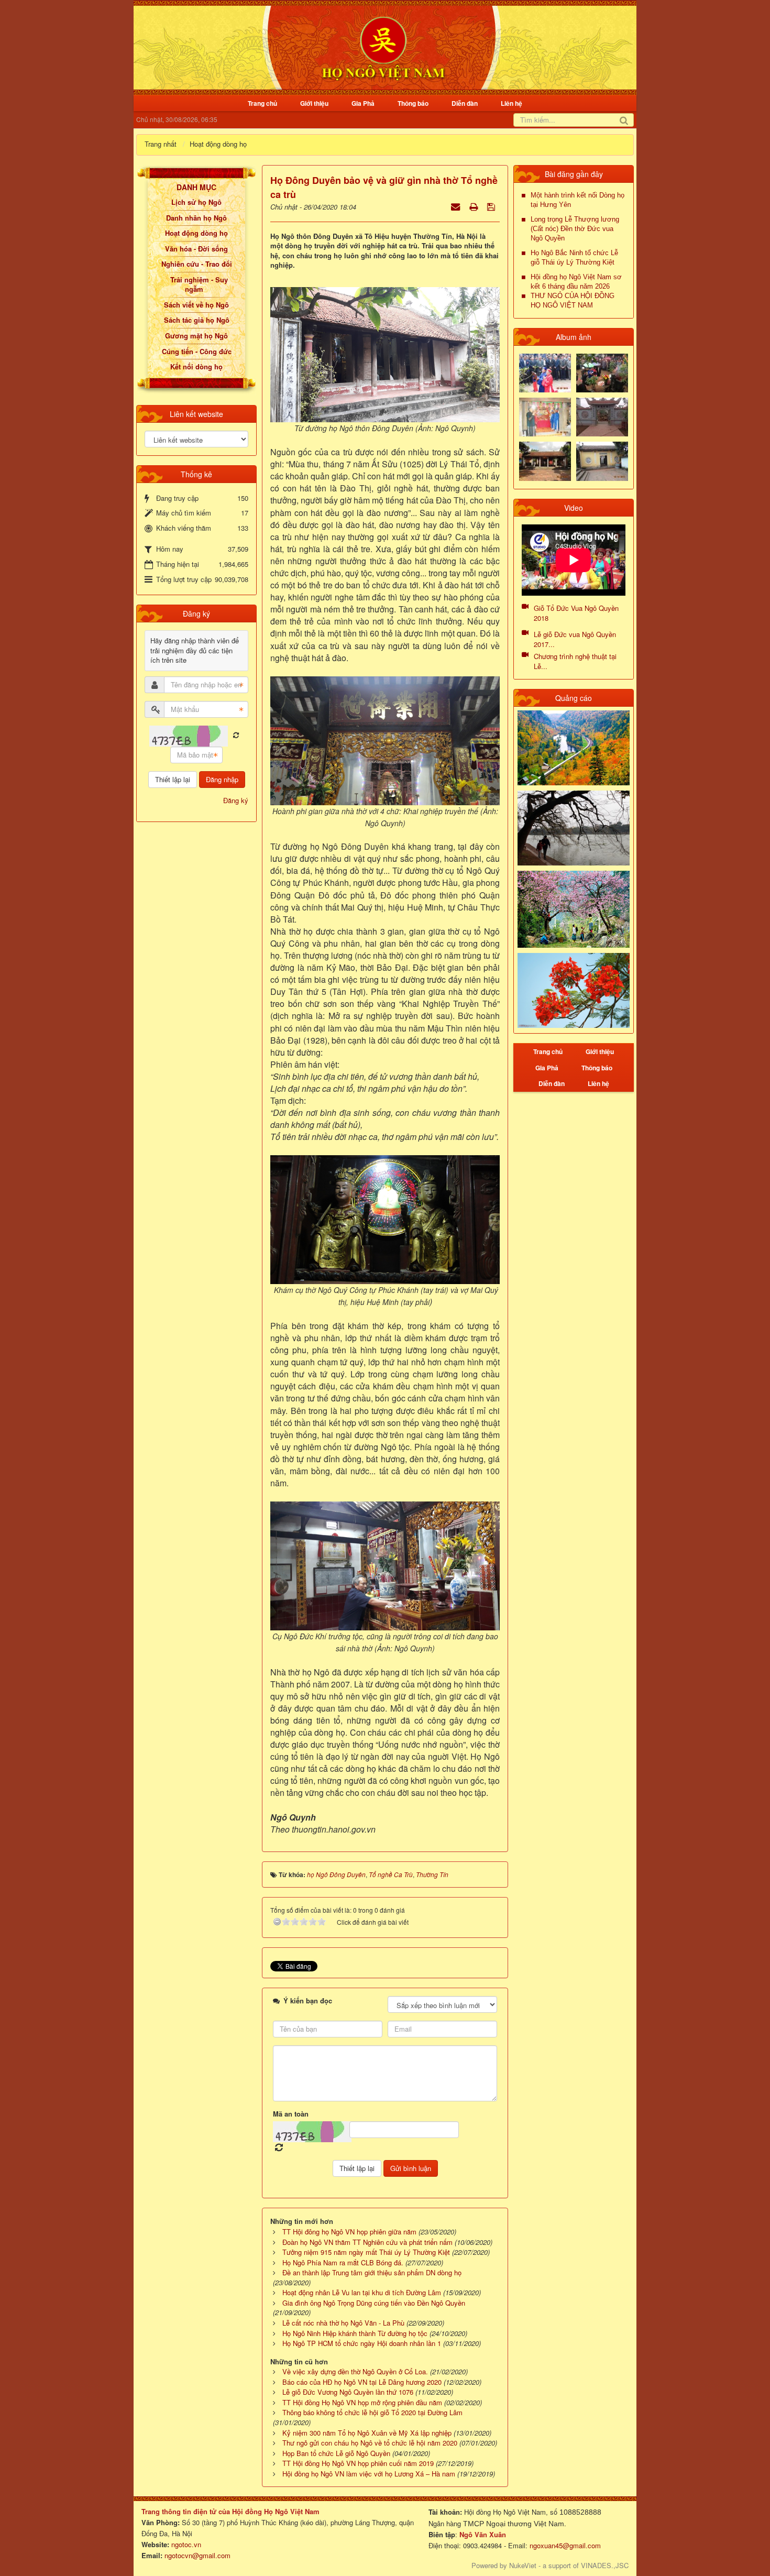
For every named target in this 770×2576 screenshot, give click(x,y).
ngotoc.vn (186, 2544)
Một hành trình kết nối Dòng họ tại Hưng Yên (577, 200)
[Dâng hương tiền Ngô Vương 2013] (545, 372)
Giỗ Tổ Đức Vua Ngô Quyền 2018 (576, 613)
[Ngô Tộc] (383, 46)
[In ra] (475, 206)
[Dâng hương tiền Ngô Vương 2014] (602, 372)
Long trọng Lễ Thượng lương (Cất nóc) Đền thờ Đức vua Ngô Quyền (575, 229)
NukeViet (523, 2565)
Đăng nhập (222, 779)
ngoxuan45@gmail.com (564, 2545)
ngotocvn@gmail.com (197, 2555)
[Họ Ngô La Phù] (602, 416)
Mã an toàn (291, 2114)
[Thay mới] (236, 735)
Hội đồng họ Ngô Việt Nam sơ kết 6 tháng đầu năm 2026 (576, 282)
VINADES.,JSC (605, 2565)
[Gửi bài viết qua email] (456, 206)
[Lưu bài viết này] (492, 206)
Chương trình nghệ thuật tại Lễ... (575, 661)
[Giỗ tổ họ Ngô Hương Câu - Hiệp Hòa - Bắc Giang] (545, 416)
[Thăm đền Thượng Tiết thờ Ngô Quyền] (545, 460)
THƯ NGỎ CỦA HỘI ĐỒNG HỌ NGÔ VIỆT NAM (573, 300)
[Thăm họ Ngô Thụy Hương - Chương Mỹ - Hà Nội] (602, 460)
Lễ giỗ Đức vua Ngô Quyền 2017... (575, 639)
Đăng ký (236, 800)
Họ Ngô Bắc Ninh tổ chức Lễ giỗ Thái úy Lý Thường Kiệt (574, 257)
